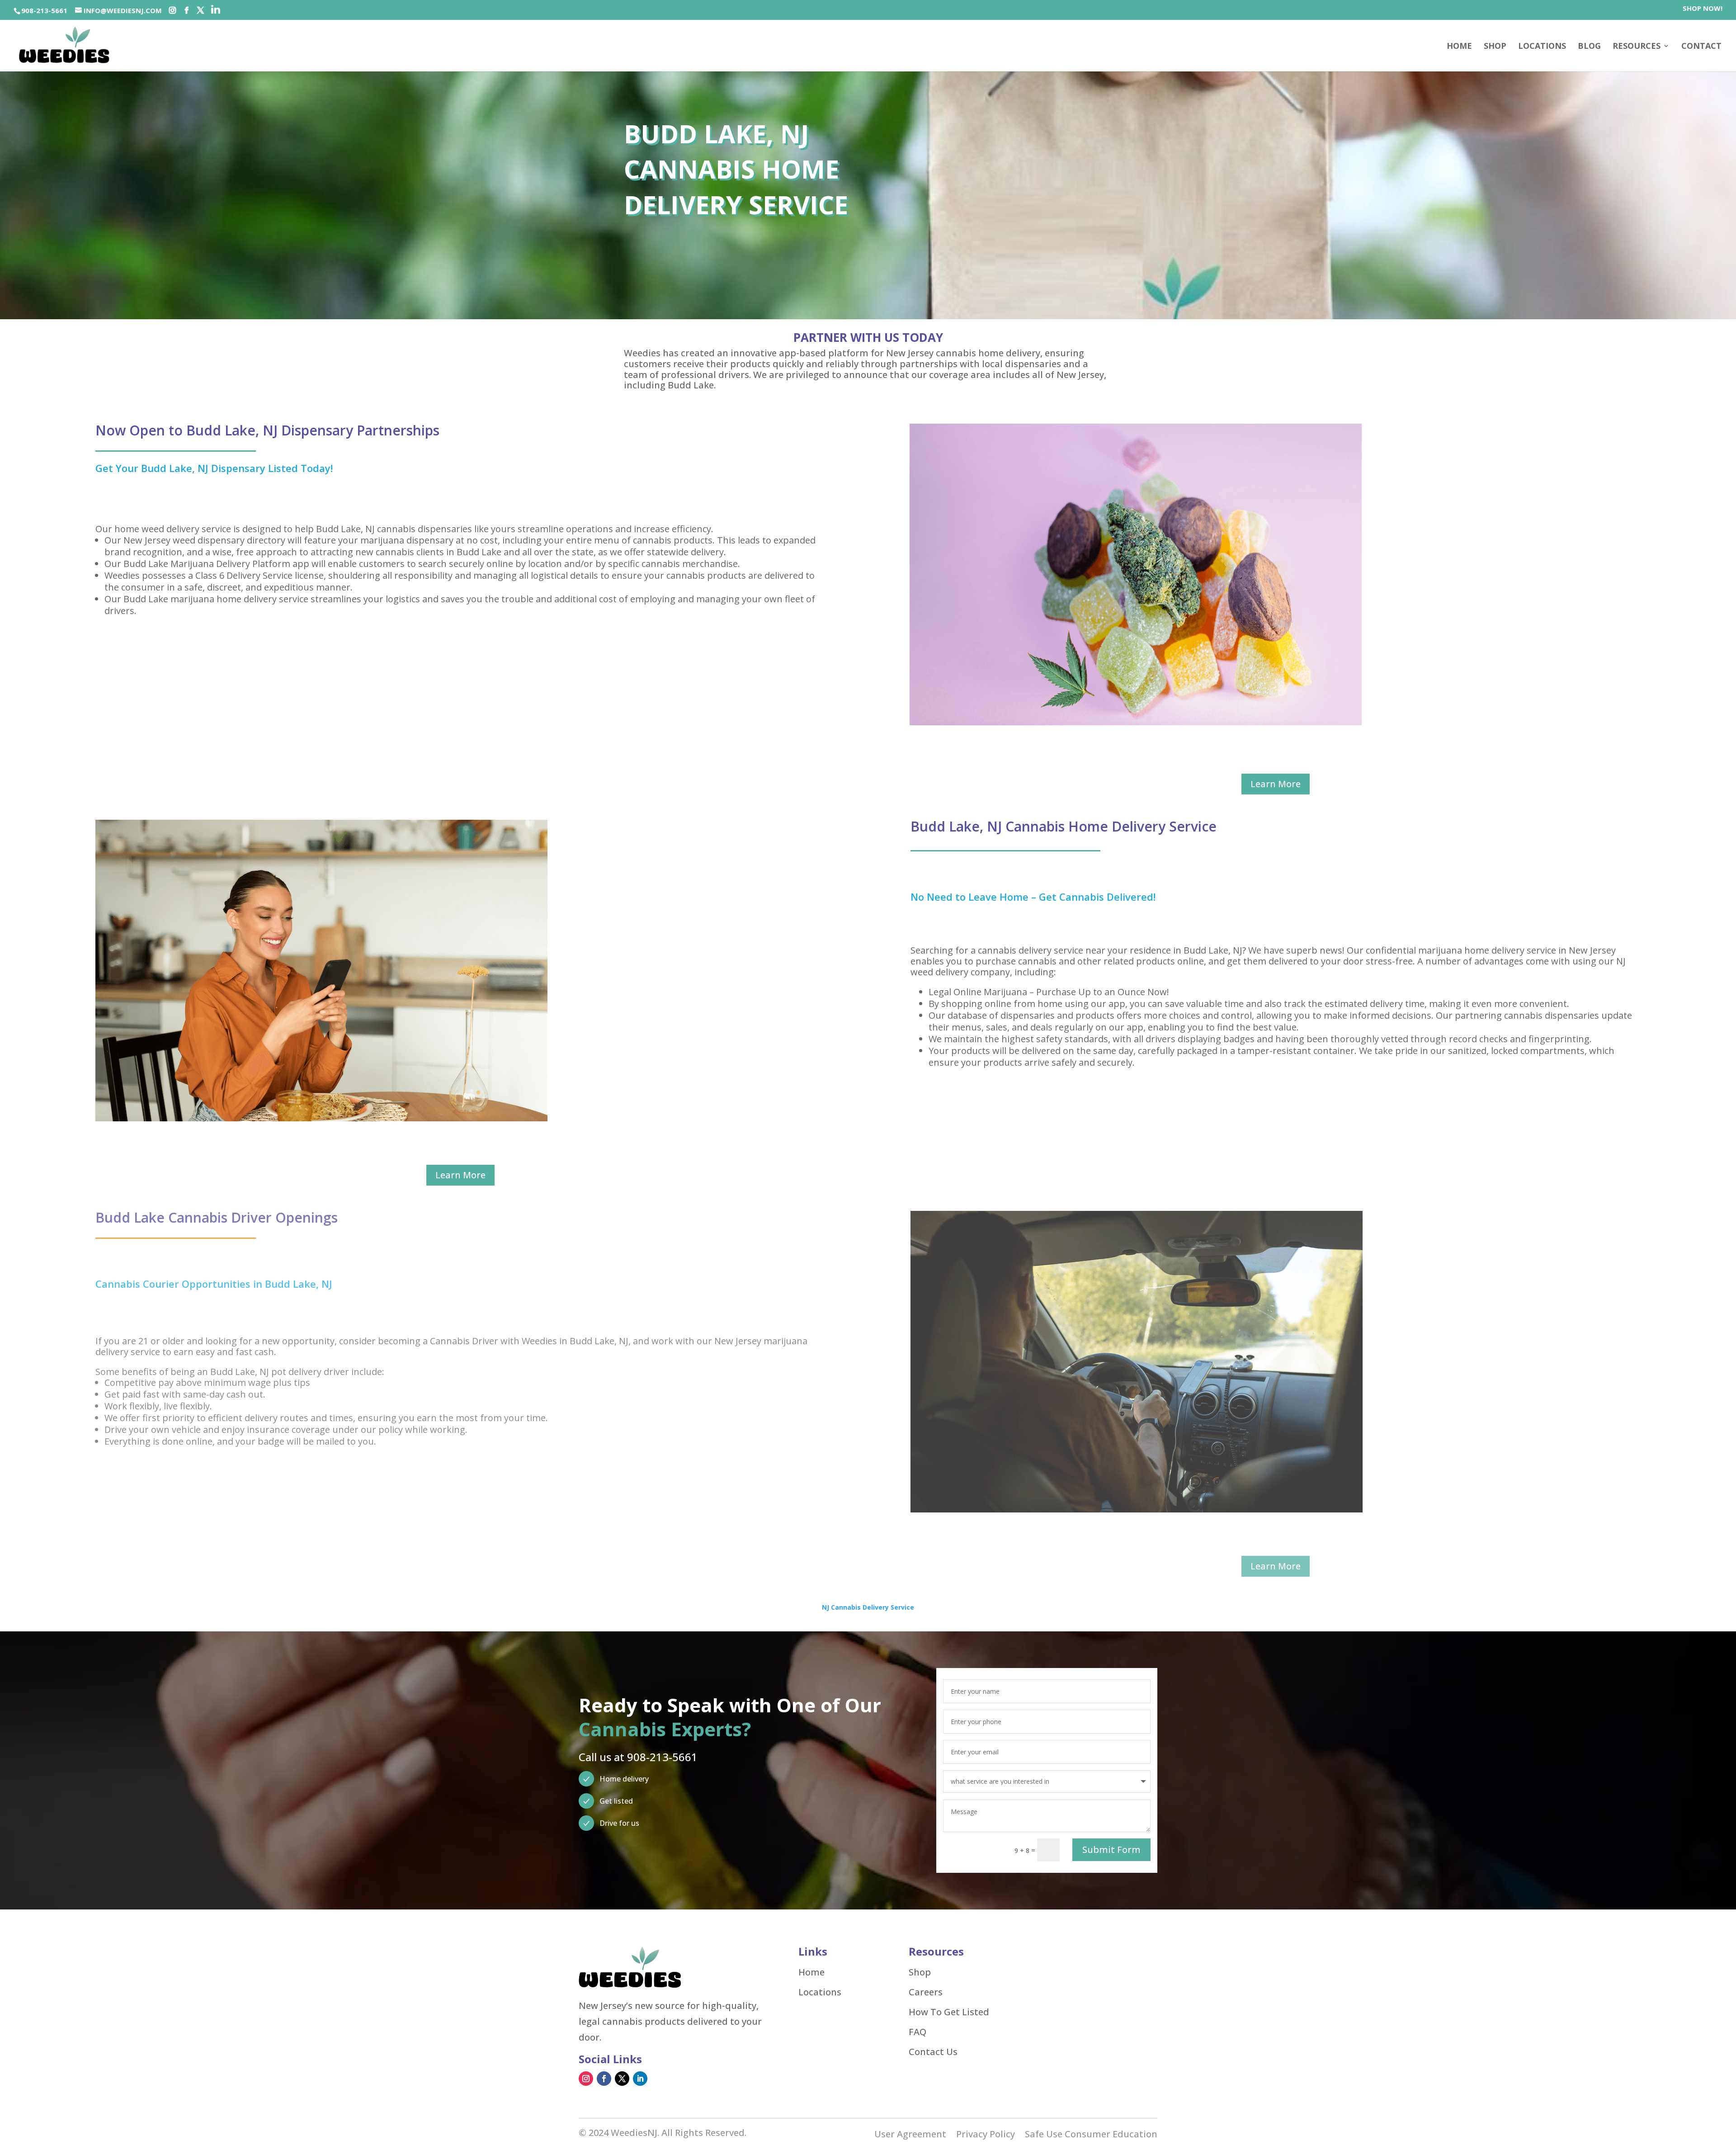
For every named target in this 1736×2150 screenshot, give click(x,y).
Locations (1542, 47)
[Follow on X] (622, 2079)
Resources (1637, 47)
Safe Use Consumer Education (1091, 2136)
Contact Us (933, 2052)
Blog (1589, 47)
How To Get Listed (949, 2012)
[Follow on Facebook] (604, 2079)
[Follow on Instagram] (586, 2079)
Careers (926, 1992)
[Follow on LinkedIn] (640, 2079)
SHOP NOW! (1703, 9)
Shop (920, 1972)
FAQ (918, 2032)
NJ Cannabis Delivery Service (868, 1607)
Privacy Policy (986, 2136)
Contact (1701, 47)
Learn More (1276, 784)
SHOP (1495, 47)
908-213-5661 (44, 10)
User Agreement (910, 2136)
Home (1459, 47)
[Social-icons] (172, 10)
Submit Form (1111, 1850)
